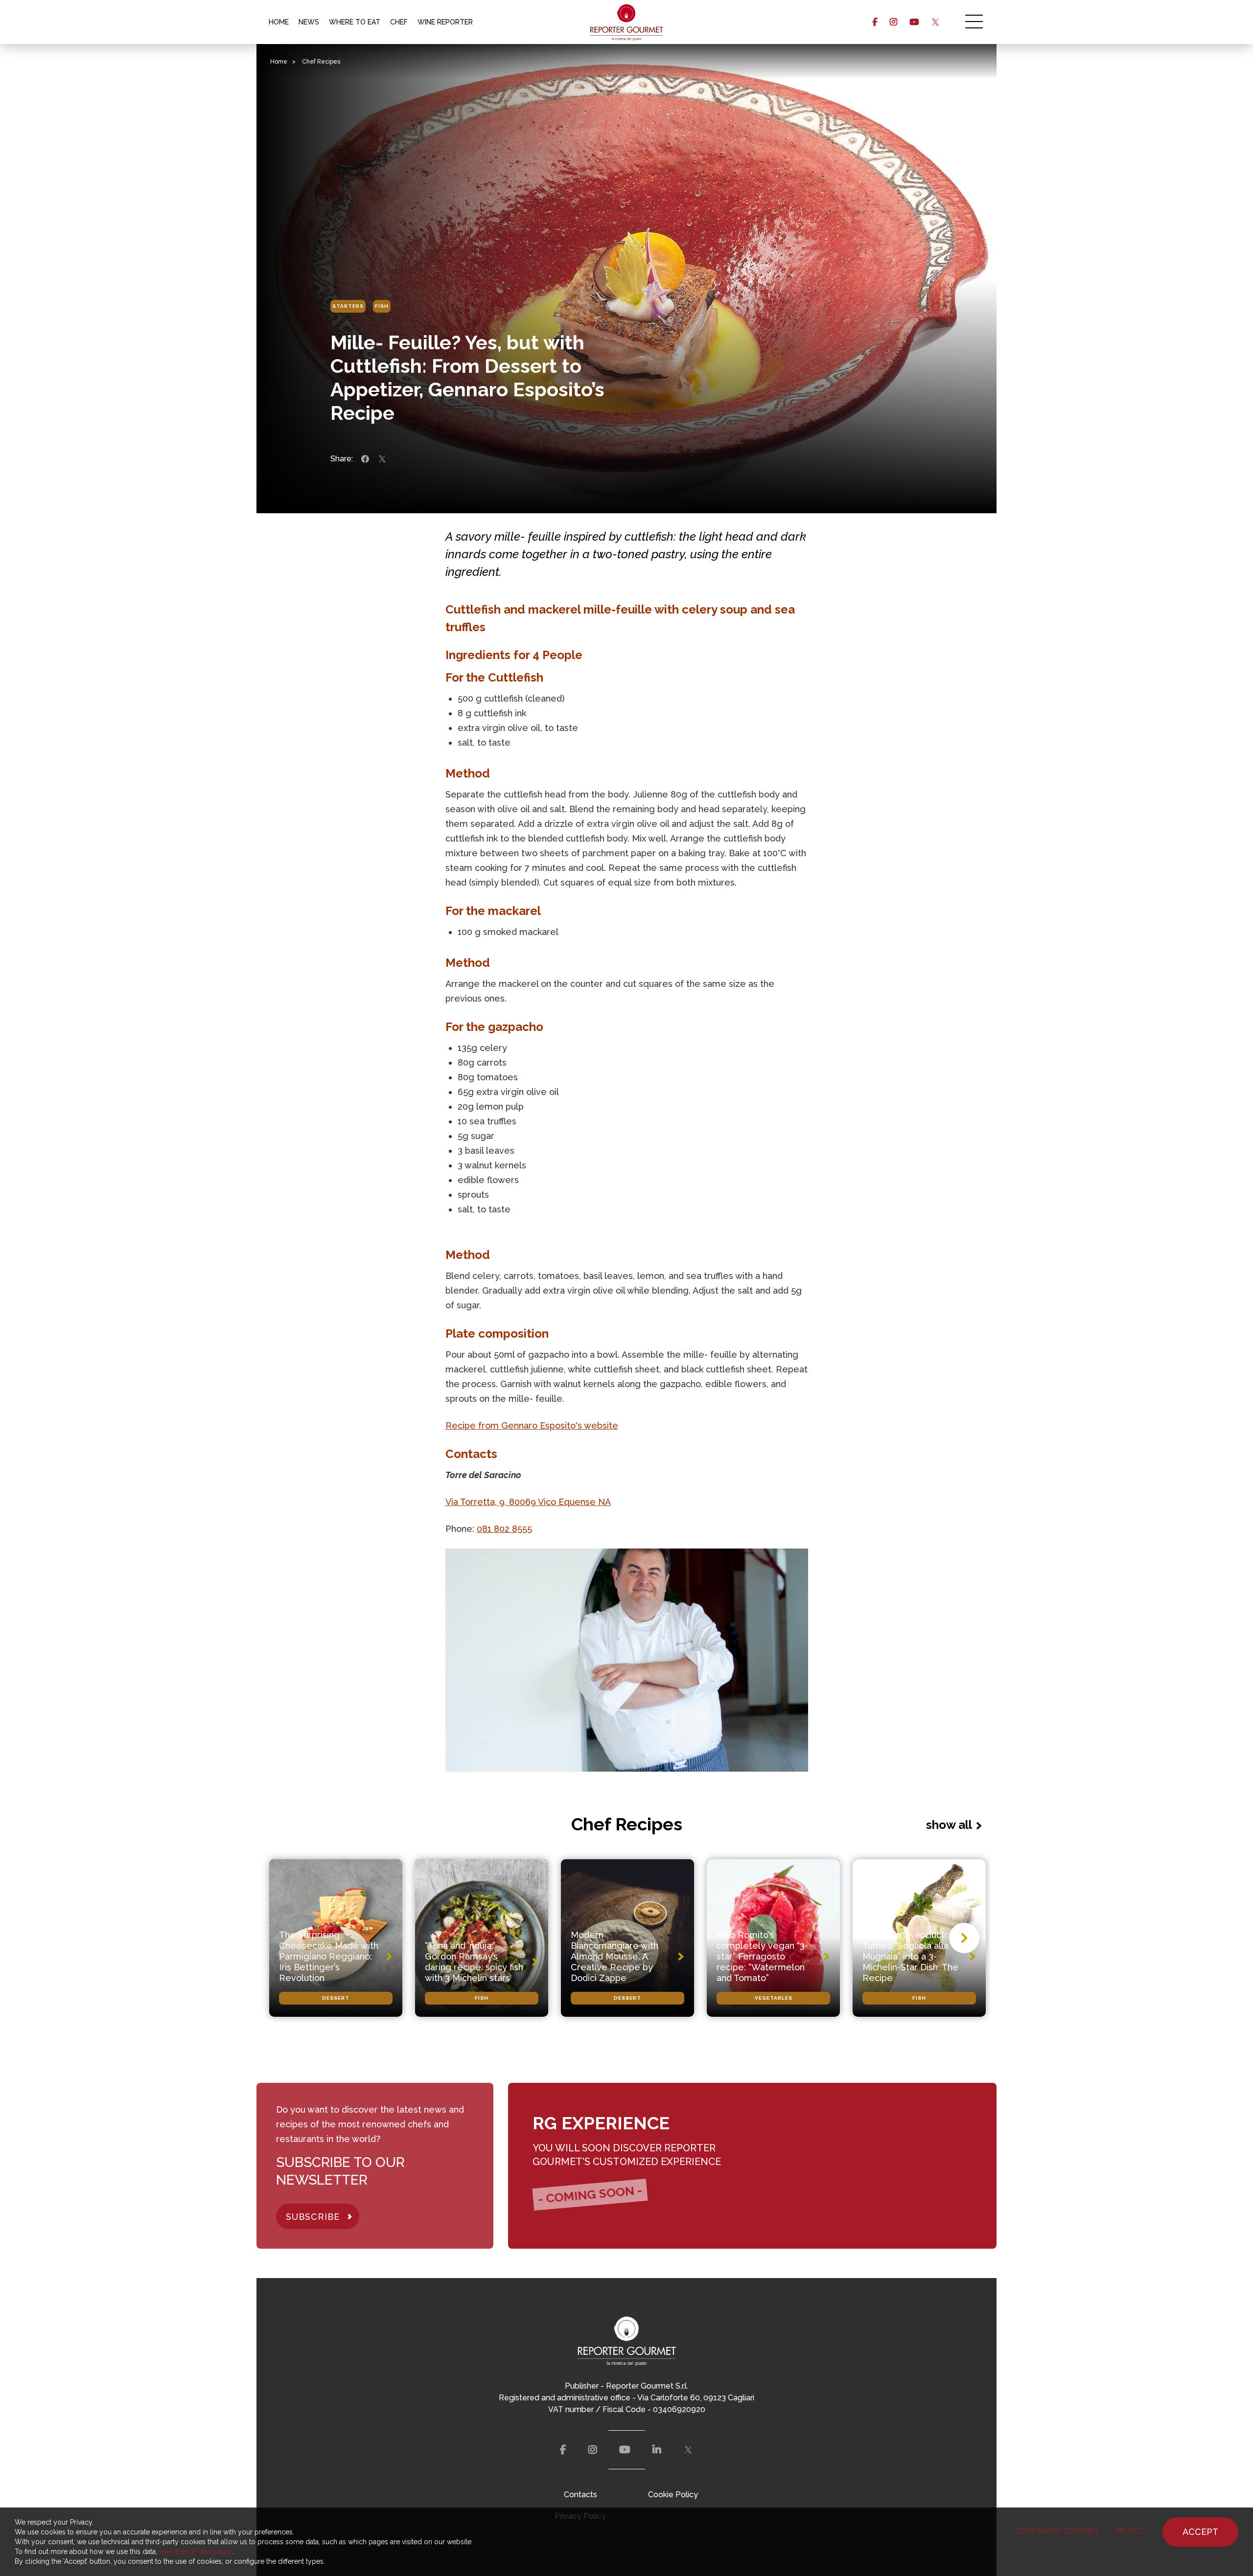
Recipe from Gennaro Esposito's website (532, 1425)
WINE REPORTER (445, 22)
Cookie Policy (673, 2495)
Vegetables (774, 1998)
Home (279, 62)
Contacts (580, 2495)
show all (949, 1825)
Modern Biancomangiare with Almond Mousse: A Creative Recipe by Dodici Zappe (615, 1956)
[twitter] (935, 22)
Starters (348, 306)
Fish (382, 306)
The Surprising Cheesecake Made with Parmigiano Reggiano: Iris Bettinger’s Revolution (329, 1956)
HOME (279, 22)
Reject (1131, 2531)
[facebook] (875, 22)
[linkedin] (657, 2450)
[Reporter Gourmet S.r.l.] (627, 22)
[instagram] (893, 22)
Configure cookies (1057, 2531)
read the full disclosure (196, 2552)
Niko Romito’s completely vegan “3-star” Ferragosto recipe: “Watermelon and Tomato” (762, 1956)
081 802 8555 (504, 1529)
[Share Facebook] (365, 459)
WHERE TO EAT (355, 22)
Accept (1200, 2532)
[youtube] (914, 22)
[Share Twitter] (382, 459)
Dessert (336, 1998)
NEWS (309, 22)
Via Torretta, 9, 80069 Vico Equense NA (528, 1502)
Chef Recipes (321, 62)
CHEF (399, 22)
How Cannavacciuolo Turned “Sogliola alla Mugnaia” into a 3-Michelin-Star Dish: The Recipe (910, 1956)
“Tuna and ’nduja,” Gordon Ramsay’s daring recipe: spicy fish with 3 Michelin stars (474, 1962)
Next (964, 1938)
